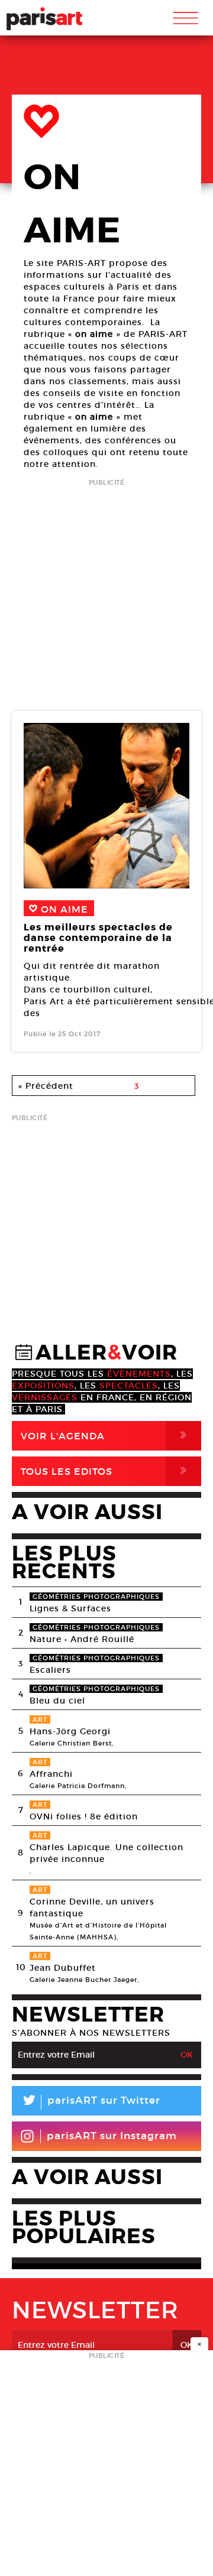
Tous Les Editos (106, 1471)
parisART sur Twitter (91, 2102)
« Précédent (46, 1086)
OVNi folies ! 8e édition (84, 1816)
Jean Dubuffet (63, 1968)
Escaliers (50, 1670)
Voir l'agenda (106, 1435)
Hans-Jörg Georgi (70, 1731)
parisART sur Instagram (112, 2136)
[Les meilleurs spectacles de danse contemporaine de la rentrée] (106, 806)
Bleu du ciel (57, 1701)
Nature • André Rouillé (82, 1639)
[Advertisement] (106, 596)
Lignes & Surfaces (70, 1608)
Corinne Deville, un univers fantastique (92, 1907)
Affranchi (51, 1774)
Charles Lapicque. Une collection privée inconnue (106, 1853)
